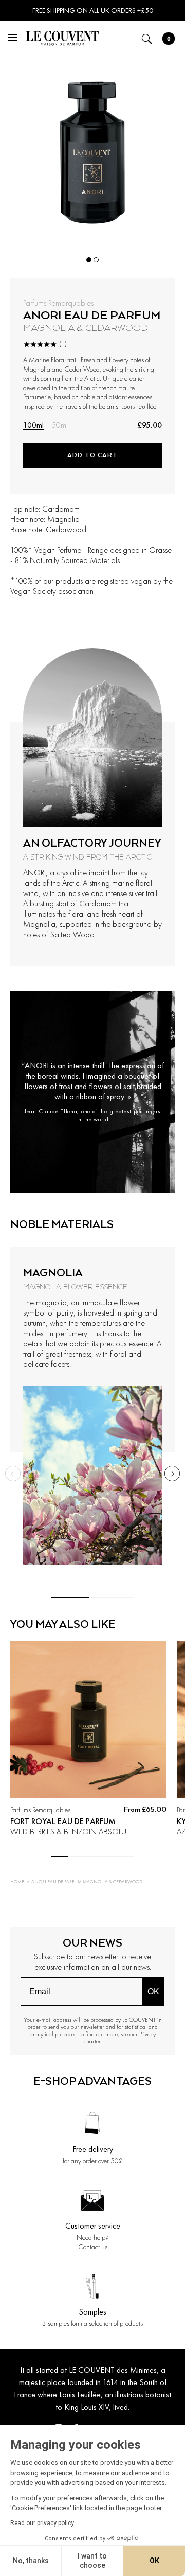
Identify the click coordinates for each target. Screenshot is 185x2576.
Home (17, 1882)
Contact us (93, 2247)
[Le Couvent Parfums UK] (62, 40)
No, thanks (31, 2561)
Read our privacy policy (42, 2523)
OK (153, 1992)
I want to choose (92, 2561)
